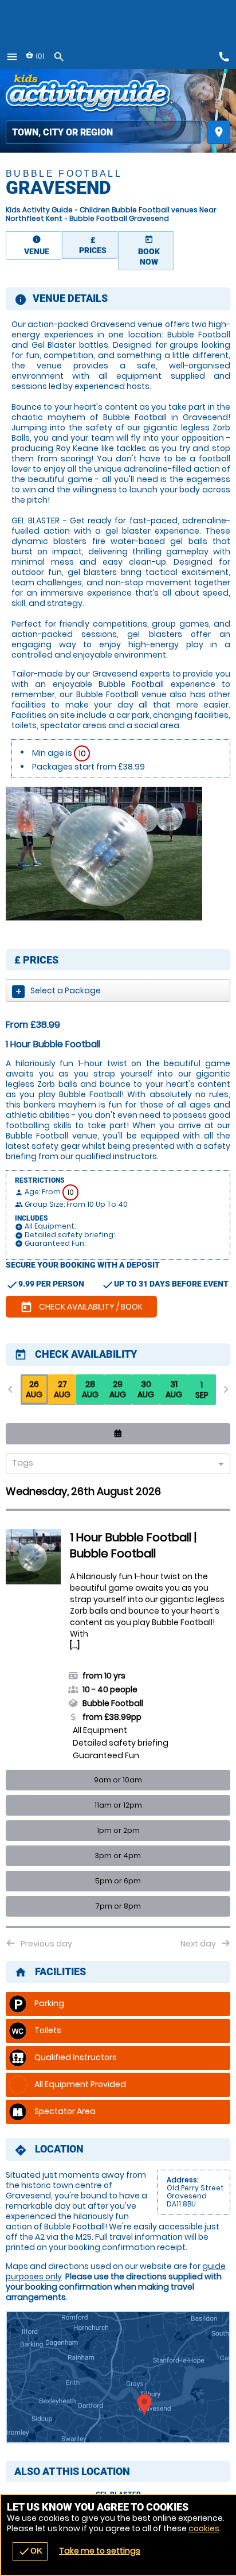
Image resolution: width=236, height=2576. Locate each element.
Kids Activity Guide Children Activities (90, 95)
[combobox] (114, 1465)
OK (30, 2551)
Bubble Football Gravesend (119, 218)
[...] (75, 1645)
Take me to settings (100, 2551)
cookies (204, 2528)
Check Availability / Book (81, 1307)
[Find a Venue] (103, 132)
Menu (12, 57)
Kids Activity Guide (39, 210)
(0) (39, 56)
